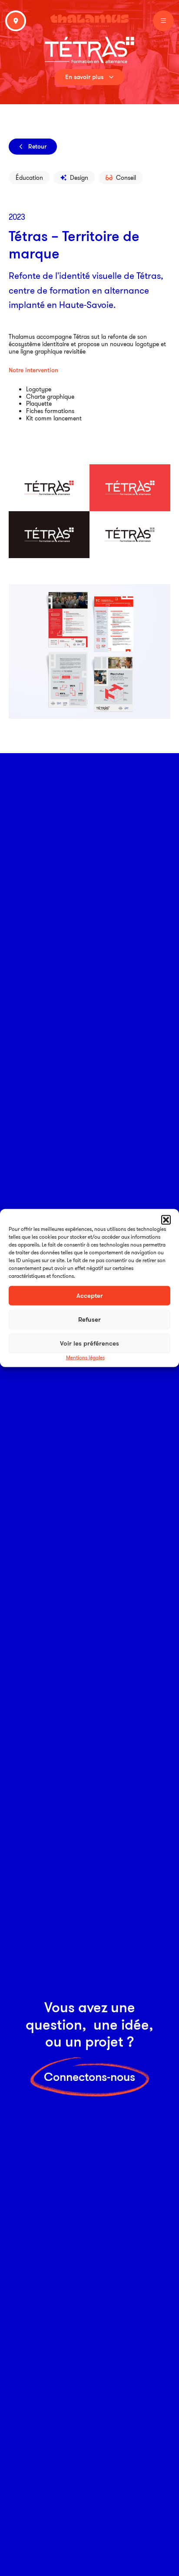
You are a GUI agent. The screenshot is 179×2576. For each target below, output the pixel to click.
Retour (37, 146)
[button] (166, 1220)
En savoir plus (84, 77)
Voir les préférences (89, 1343)
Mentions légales (85, 1357)
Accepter (90, 1295)
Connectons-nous (89, 2077)
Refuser (89, 1319)
